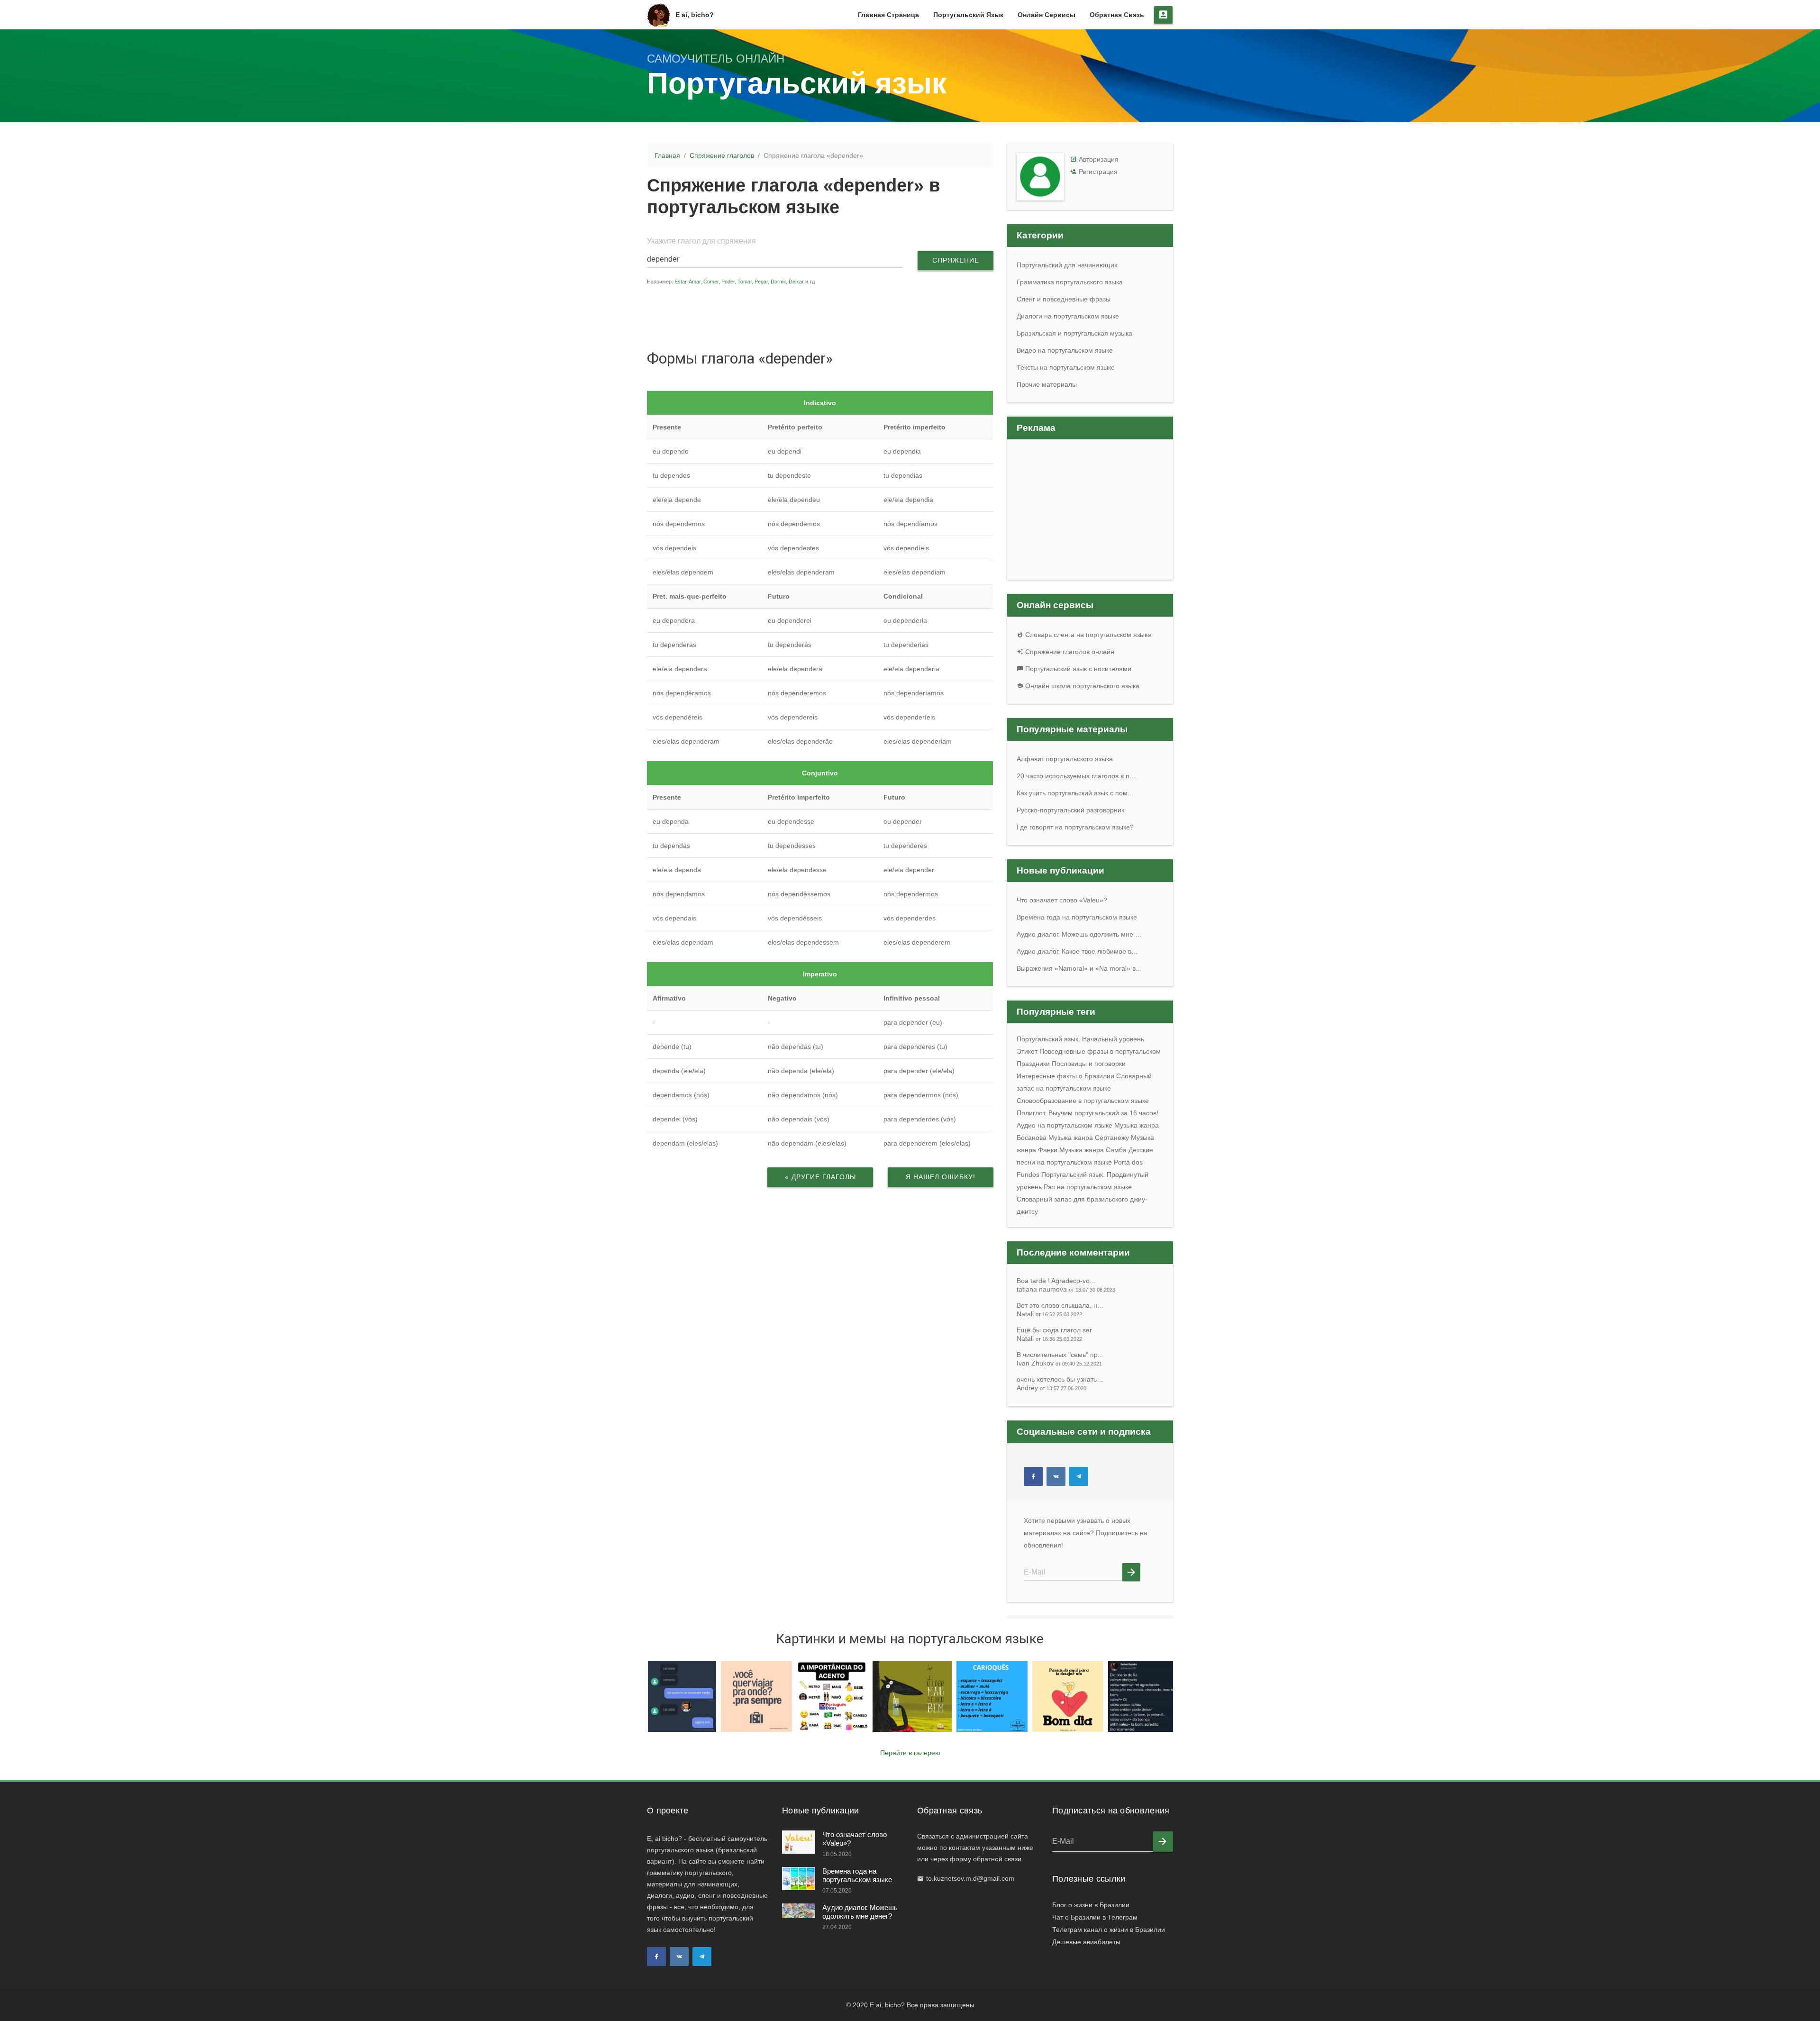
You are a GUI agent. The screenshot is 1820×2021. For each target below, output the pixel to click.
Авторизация (1099, 159)
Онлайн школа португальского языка (1081, 686)
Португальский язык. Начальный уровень (1080, 1039)
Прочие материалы (1047, 384)
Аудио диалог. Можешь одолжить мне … (1079, 934)
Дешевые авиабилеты (1086, 1942)
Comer (711, 282)
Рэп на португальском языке (1088, 1187)
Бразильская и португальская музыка (1074, 333)
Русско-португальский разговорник (1070, 810)
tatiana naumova (1066, 1289)
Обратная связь (1117, 15)
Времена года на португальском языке (1077, 917)
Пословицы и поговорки (1089, 1064)
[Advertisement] (827, 317)
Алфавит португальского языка (1065, 759)
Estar (680, 282)
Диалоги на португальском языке (1068, 316)
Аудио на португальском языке (1065, 1125)
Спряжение (956, 260)
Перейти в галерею (910, 1753)
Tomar (745, 282)
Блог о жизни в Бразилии (1091, 1905)
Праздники (1033, 1064)
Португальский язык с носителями (1077, 669)
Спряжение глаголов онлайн (1069, 652)
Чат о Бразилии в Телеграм (1095, 1917)
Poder (728, 282)
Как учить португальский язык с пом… (1075, 793)
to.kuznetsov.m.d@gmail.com (970, 1878)
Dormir (778, 282)
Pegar (761, 282)
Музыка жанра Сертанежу (1089, 1138)
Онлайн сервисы (1046, 15)
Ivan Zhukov (1059, 1363)
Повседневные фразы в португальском (1100, 1051)
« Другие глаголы (820, 1177)
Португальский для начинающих (1067, 265)
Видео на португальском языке (1065, 350)
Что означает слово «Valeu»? (1062, 900)
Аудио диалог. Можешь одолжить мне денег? (860, 1912)
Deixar (796, 282)
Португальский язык (968, 15)
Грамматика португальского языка (1070, 282)
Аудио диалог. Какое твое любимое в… (1077, 951)
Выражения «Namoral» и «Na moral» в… (1079, 968)
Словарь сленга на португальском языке (1087, 635)
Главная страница (888, 15)
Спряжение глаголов (722, 155)
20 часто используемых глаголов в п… (1076, 776)
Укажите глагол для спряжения (701, 241)
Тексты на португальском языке (1066, 367)
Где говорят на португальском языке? (1075, 827)
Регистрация (1098, 172)
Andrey (1051, 1388)
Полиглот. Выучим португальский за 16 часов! (1087, 1113)
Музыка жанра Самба (1093, 1150)
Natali (1049, 1314)
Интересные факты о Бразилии (1065, 1076)
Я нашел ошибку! (941, 1177)
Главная (667, 155)
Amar (695, 282)
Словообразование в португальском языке (1083, 1101)
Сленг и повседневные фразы (1064, 299)
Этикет (1027, 1051)
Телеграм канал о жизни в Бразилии (1109, 1930)
